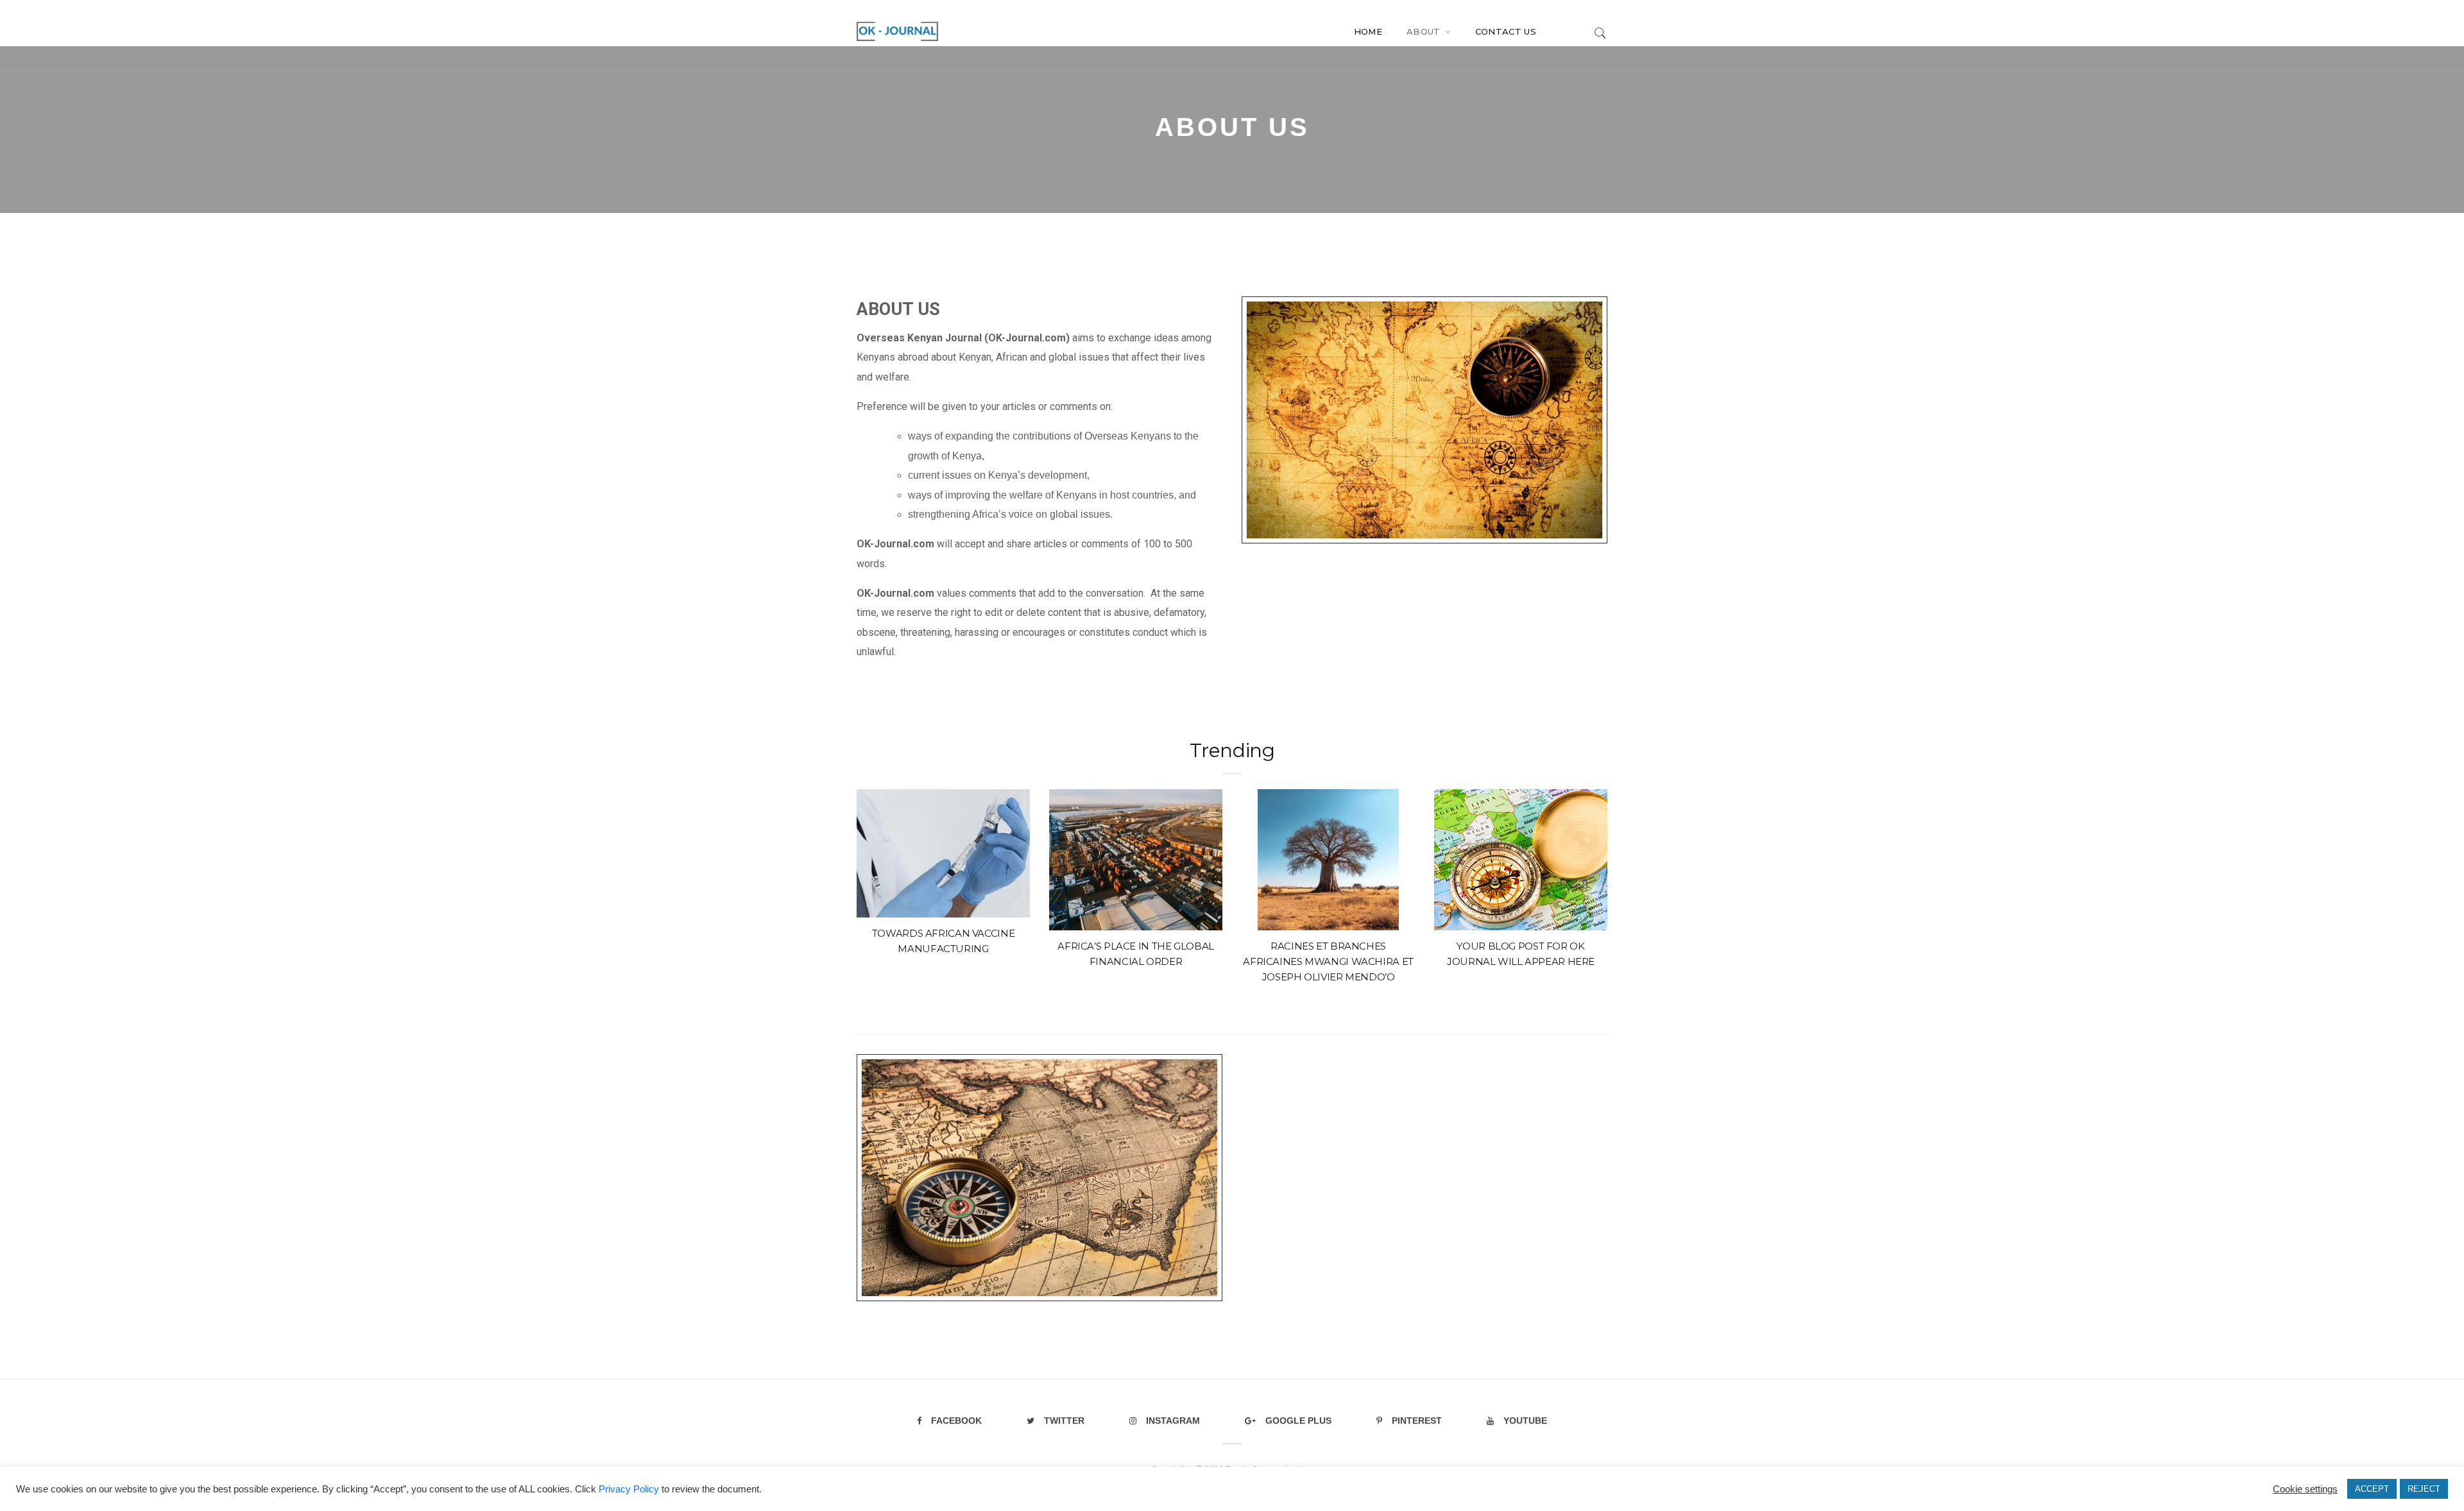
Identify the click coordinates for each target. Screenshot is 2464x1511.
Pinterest (1417, 1421)
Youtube (1525, 1421)
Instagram (1173, 1421)
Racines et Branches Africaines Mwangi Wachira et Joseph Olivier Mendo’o (1328, 961)
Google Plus (1298, 1421)
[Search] (1600, 32)
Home (1368, 31)
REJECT (2424, 1489)
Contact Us (1506, 31)
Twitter (1064, 1421)
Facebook (956, 1421)
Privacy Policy (629, 1489)
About (1425, 31)
